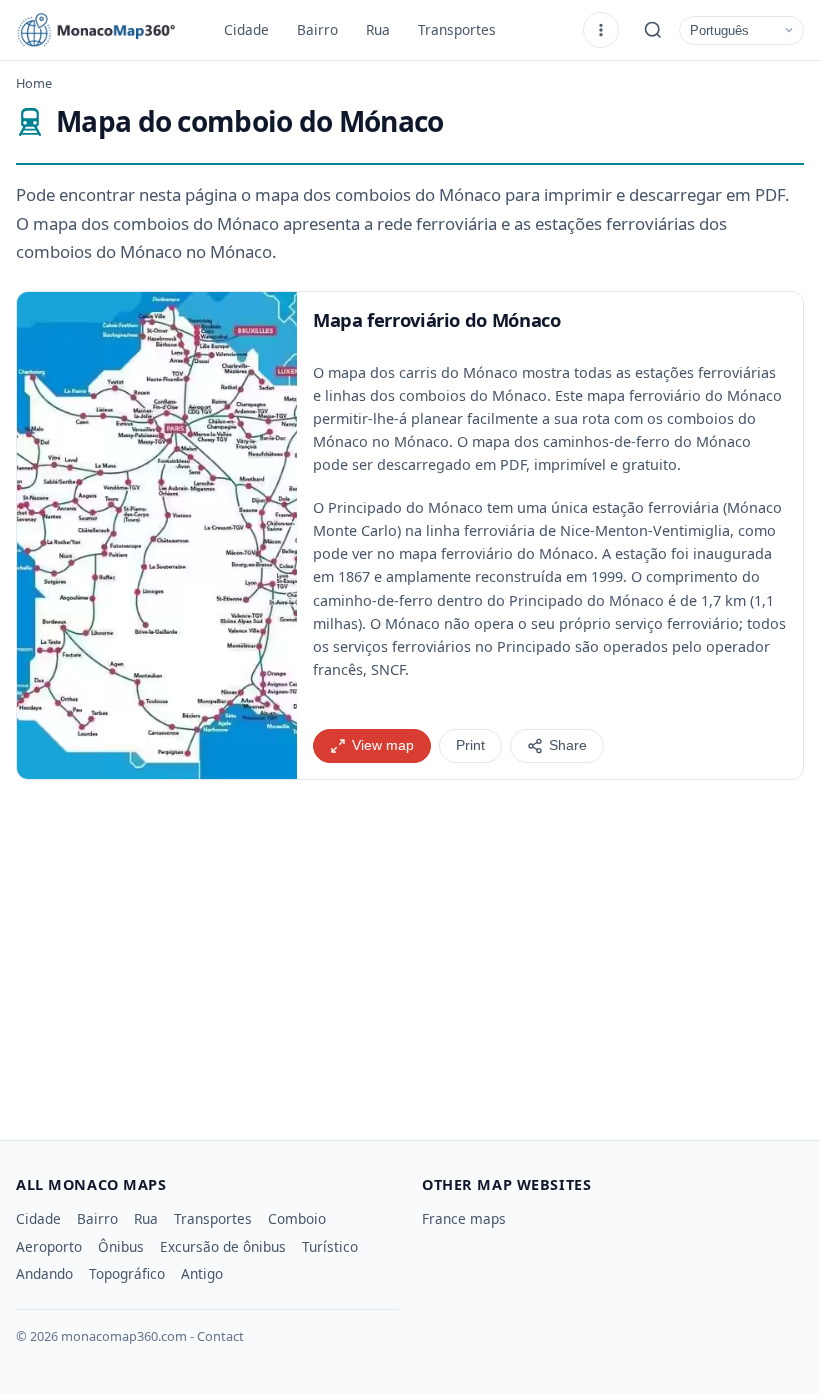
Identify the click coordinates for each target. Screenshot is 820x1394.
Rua (378, 29)
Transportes (457, 29)
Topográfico (127, 1273)
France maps (464, 1218)
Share (568, 745)
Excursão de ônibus (223, 1246)
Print (470, 745)
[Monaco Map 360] (106, 30)
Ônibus (121, 1246)
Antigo (202, 1273)
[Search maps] (653, 30)
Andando (44, 1273)
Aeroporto (49, 1246)
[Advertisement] (410, 952)
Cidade (246, 29)
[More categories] (601, 30)
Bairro (317, 29)
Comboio (297, 1218)
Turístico (330, 1246)
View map (383, 745)
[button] (157, 535)
